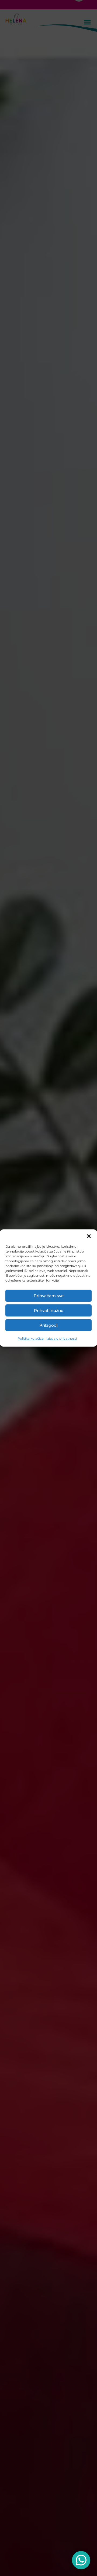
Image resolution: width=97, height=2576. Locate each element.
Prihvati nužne (49, 1310)
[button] (89, 1236)
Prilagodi (48, 1325)
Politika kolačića (31, 1338)
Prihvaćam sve (49, 1296)
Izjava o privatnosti (62, 1338)
